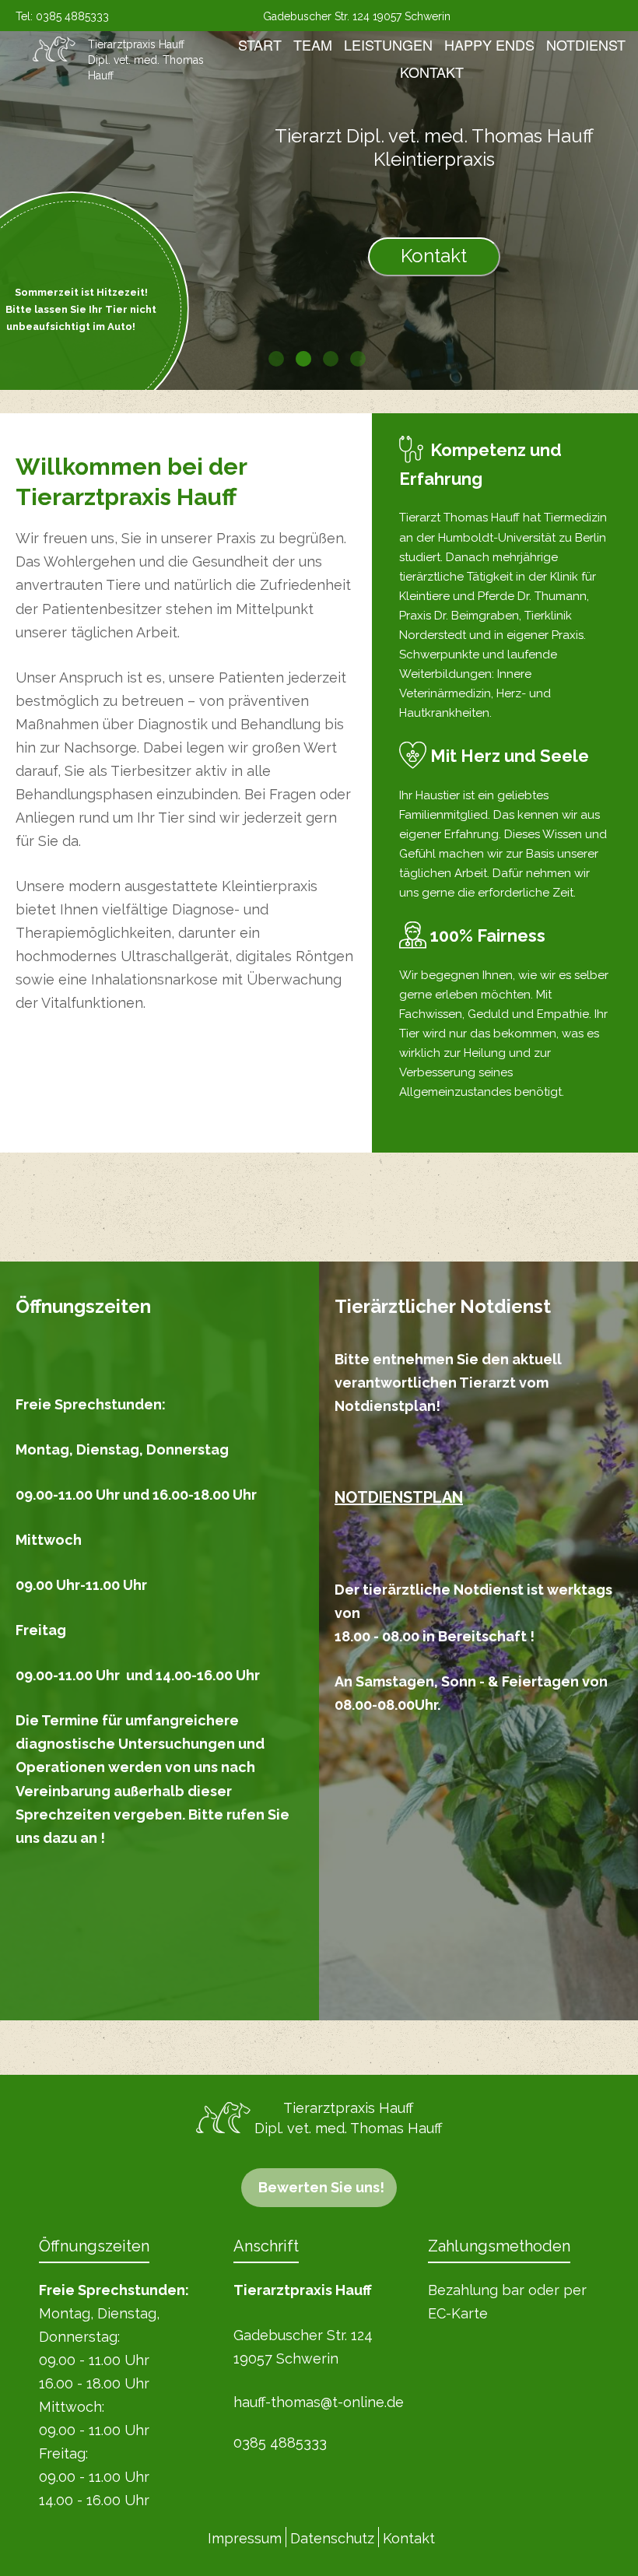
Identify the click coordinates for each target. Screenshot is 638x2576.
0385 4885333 (72, 16)
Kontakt (432, 72)
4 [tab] (358, 359)
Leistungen (388, 44)
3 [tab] (331, 359)
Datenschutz (332, 2538)
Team (313, 44)
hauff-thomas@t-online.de (319, 2402)
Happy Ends (489, 44)
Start (260, 44)
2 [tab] (303, 359)
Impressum (245, 2538)
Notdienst (586, 44)
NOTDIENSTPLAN (399, 1497)
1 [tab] (276, 359)
